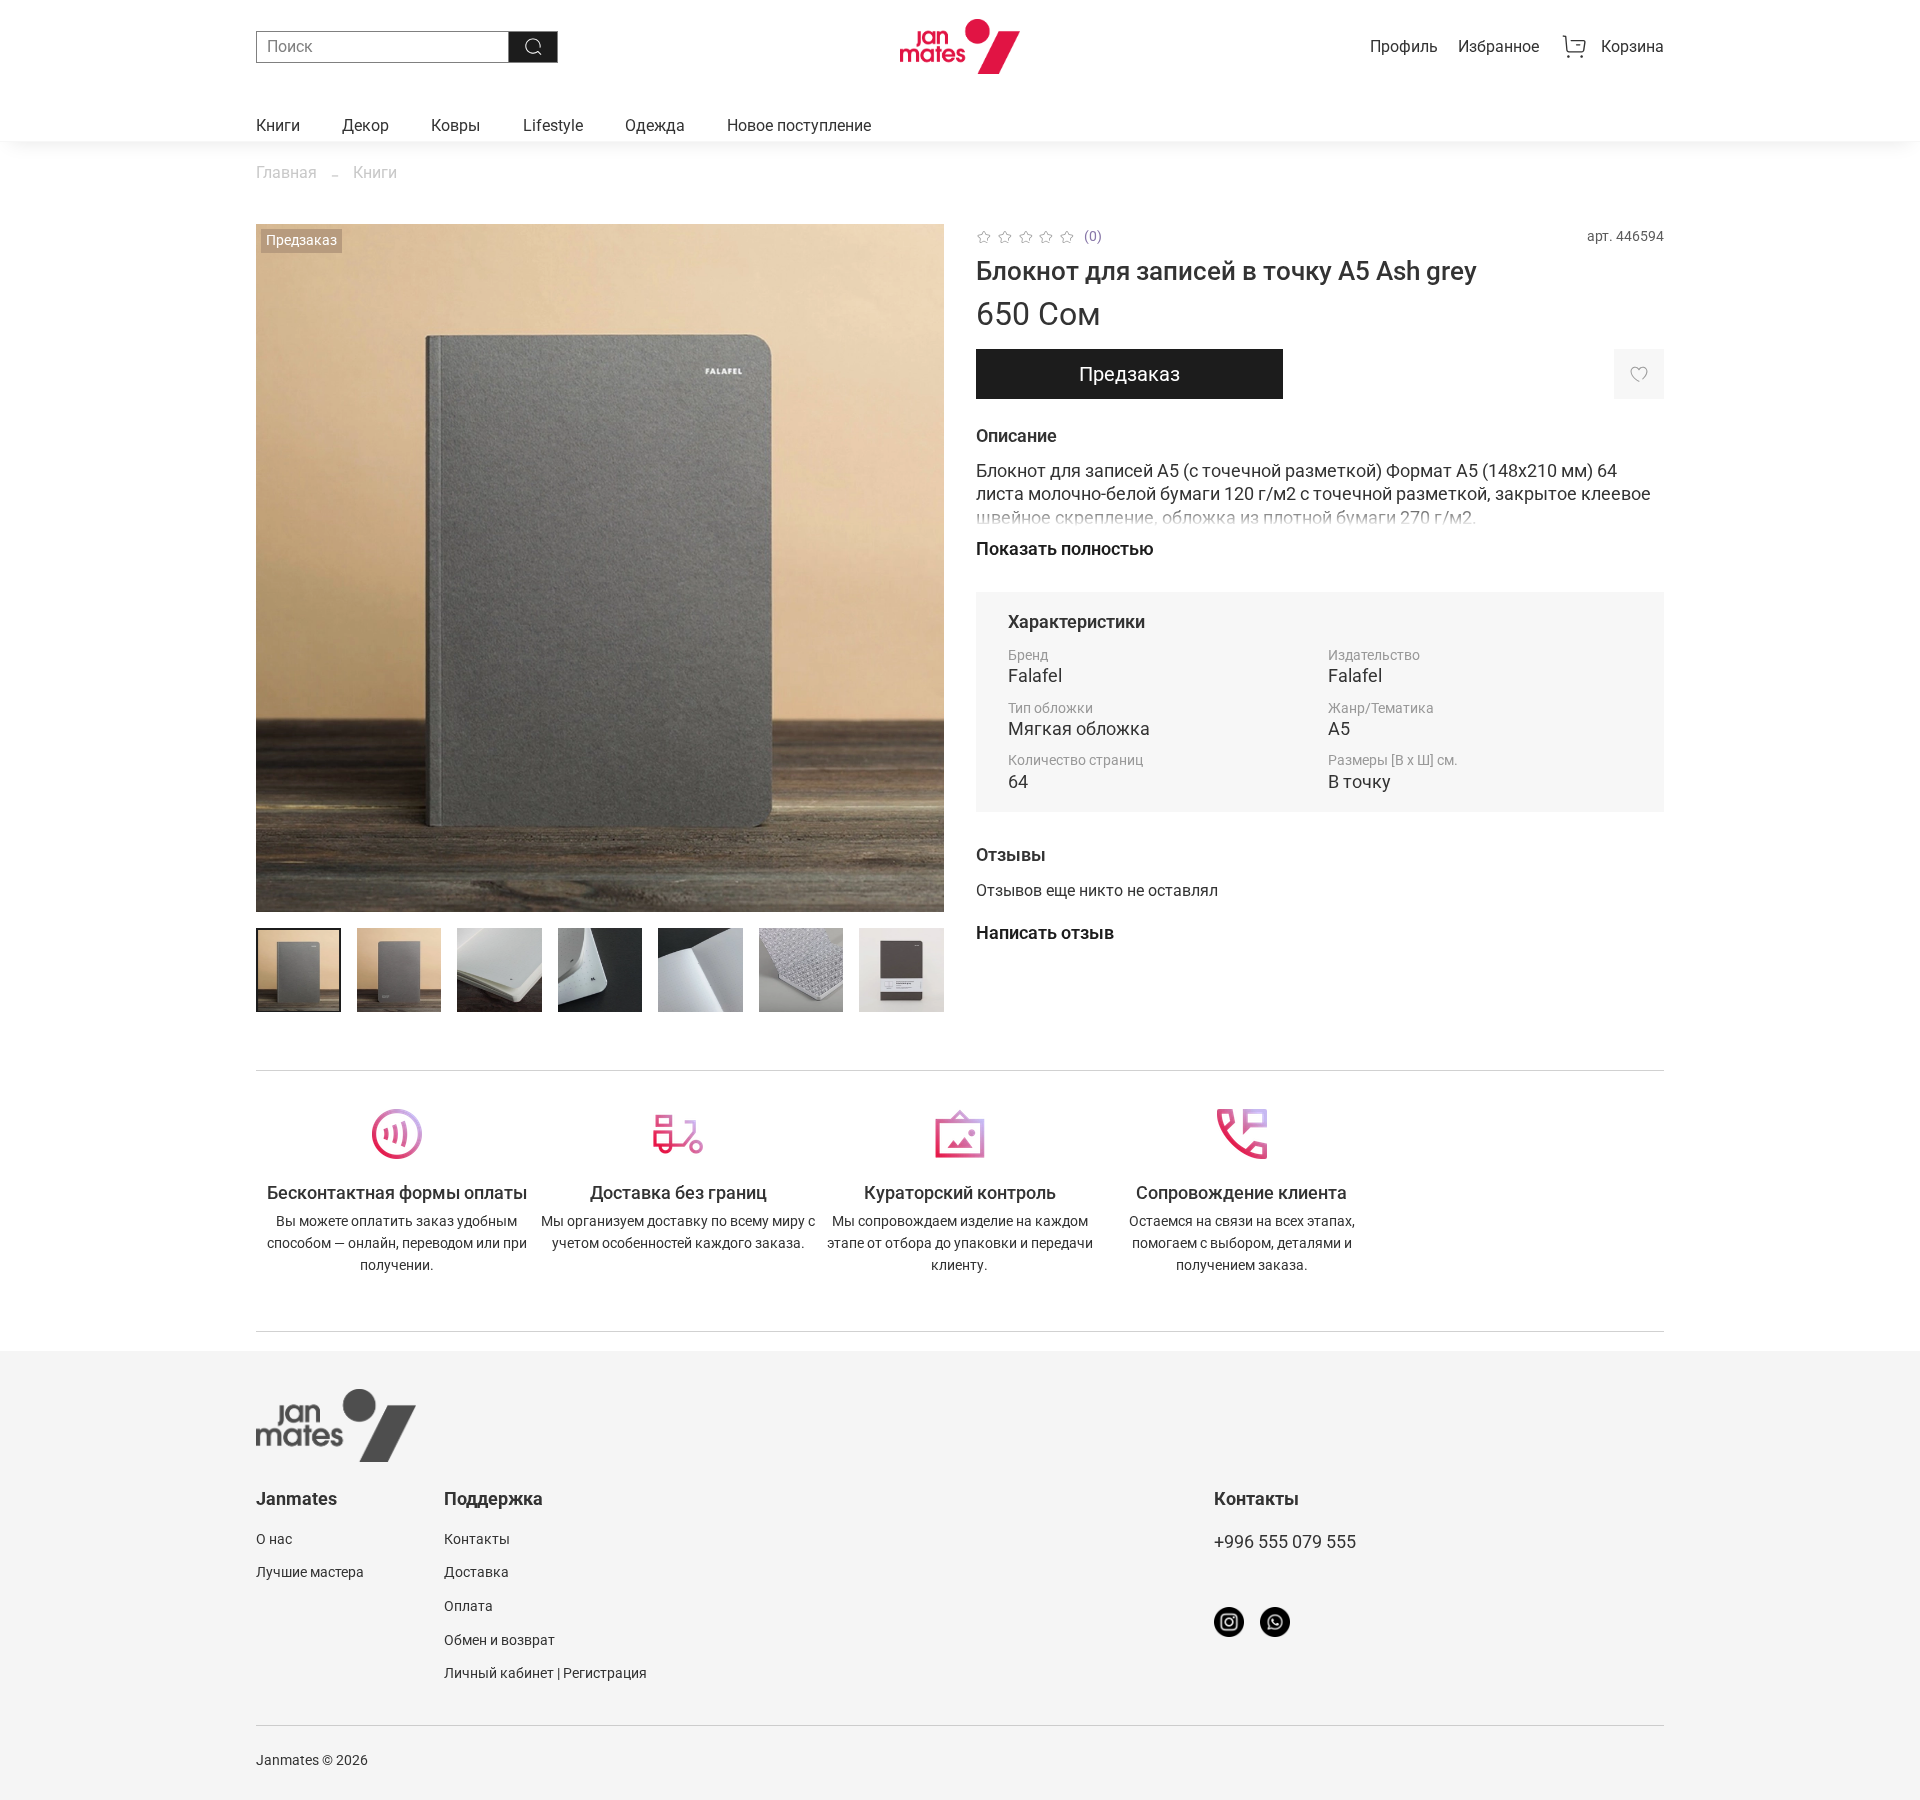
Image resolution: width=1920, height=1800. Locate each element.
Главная (286, 172)
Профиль (1404, 46)
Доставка (476, 1572)
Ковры (455, 125)
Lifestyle (553, 125)
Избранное (1498, 46)
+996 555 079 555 (1285, 1542)
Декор (365, 125)
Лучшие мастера (310, 1572)
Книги (278, 125)
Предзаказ (1129, 374)
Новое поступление (799, 125)
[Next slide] (912, 568)
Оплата (468, 1606)
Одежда (655, 125)
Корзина (1632, 46)
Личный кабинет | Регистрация (545, 1673)
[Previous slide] (288, 568)
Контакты (477, 1539)
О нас (274, 1539)
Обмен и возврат (499, 1640)
